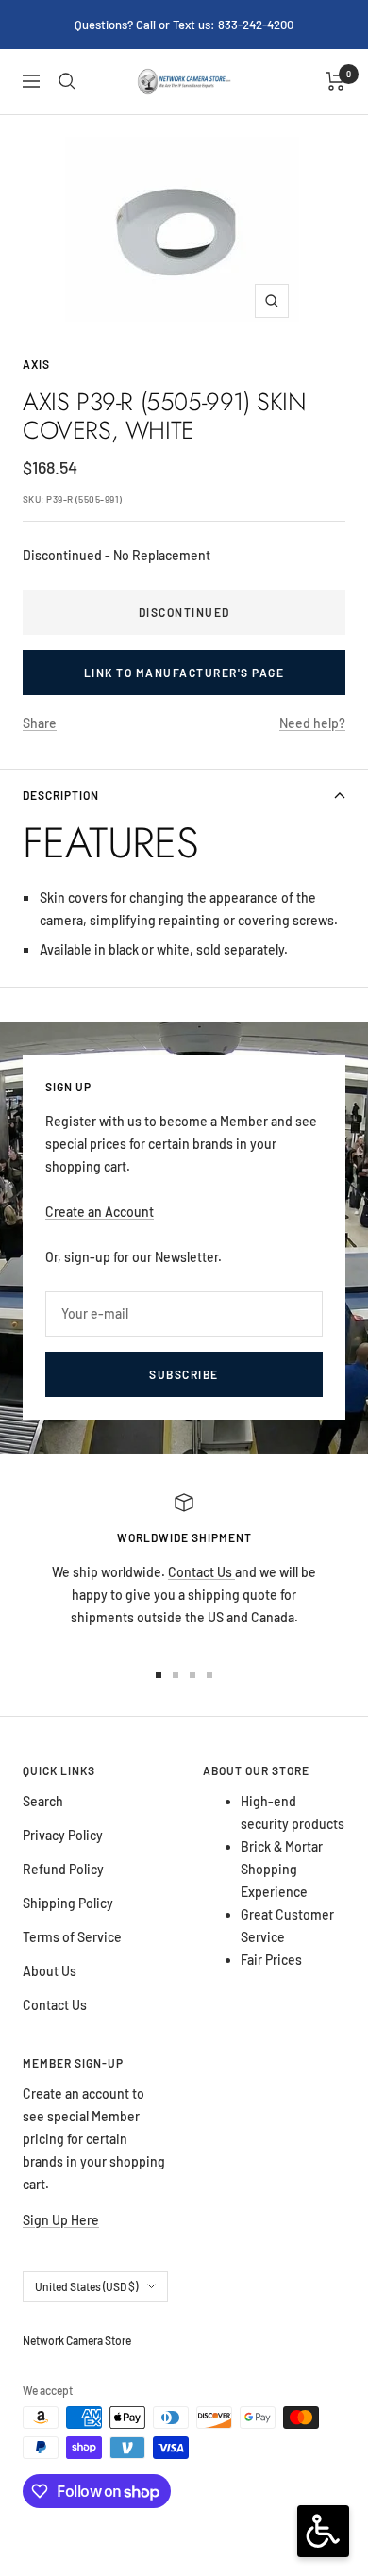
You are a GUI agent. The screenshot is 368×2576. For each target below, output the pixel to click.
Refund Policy (63, 1869)
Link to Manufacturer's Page (184, 673)
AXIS (36, 364)
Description (61, 795)
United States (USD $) (86, 2286)
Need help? (312, 723)
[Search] (67, 81)
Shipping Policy (68, 1903)
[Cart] (335, 81)
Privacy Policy (63, 1835)
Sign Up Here (61, 2220)
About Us (50, 1971)
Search (43, 1801)
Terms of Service (72, 1937)
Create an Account (100, 1212)
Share (40, 723)
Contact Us (201, 1572)
